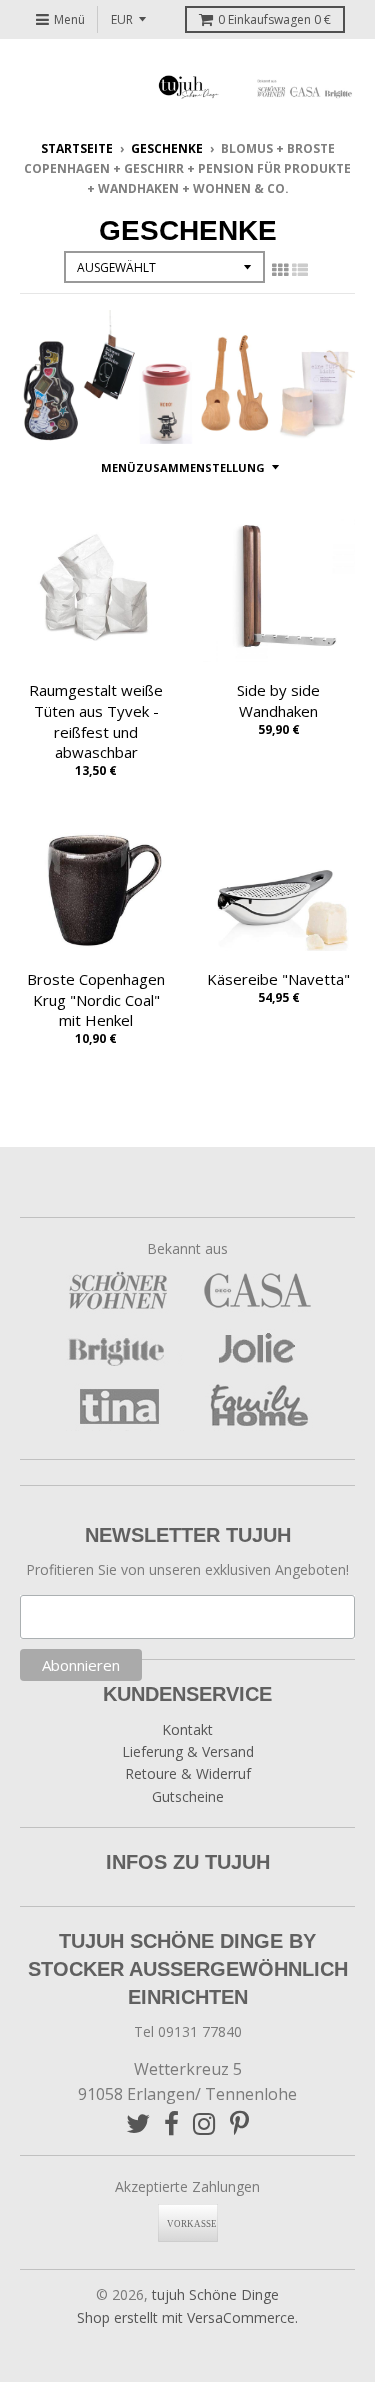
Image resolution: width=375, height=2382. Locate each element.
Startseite (77, 148)
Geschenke (167, 148)
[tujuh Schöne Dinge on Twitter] (138, 2123)
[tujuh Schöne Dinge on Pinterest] (239, 2123)
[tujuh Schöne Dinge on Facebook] (171, 2123)
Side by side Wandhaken (278, 700)
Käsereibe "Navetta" (278, 979)
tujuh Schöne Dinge (215, 2294)
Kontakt (187, 1729)
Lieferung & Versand (188, 1751)
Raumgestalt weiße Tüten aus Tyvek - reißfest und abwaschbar (96, 721)
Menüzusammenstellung (183, 467)
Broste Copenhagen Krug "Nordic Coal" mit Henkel (96, 1000)
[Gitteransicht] (280, 270)
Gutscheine (188, 1796)
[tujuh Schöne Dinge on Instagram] (204, 2123)
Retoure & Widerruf (188, 1773)
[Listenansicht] (300, 270)
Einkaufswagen (274, 19)
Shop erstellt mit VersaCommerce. (187, 2317)
